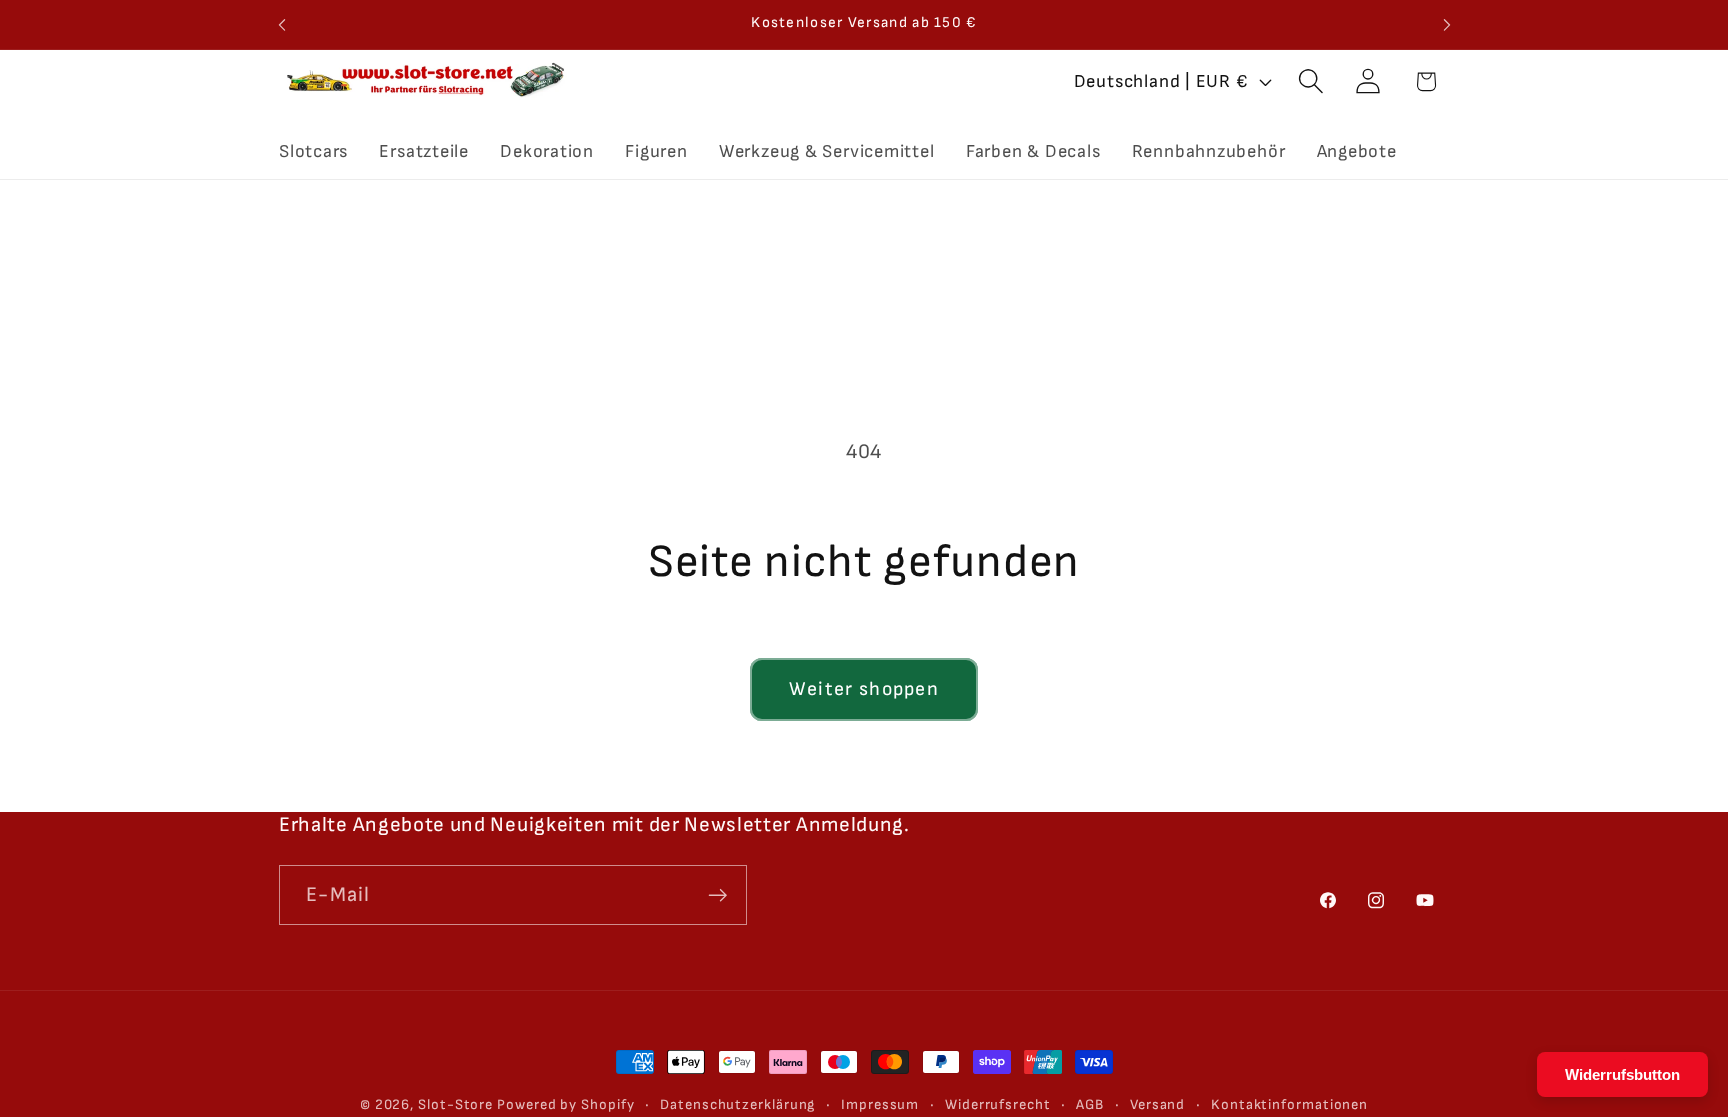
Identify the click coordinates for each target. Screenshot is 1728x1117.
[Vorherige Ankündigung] (282, 24)
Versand (1157, 1104)
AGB (1090, 1104)
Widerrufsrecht (998, 1104)
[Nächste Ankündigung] (1447, 24)
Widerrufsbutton (1622, 1074)
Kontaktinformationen (1289, 1104)
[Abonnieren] (717, 895)
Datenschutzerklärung (737, 1104)
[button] (1311, 81)
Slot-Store (455, 1104)
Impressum (880, 1104)
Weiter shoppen (864, 689)
